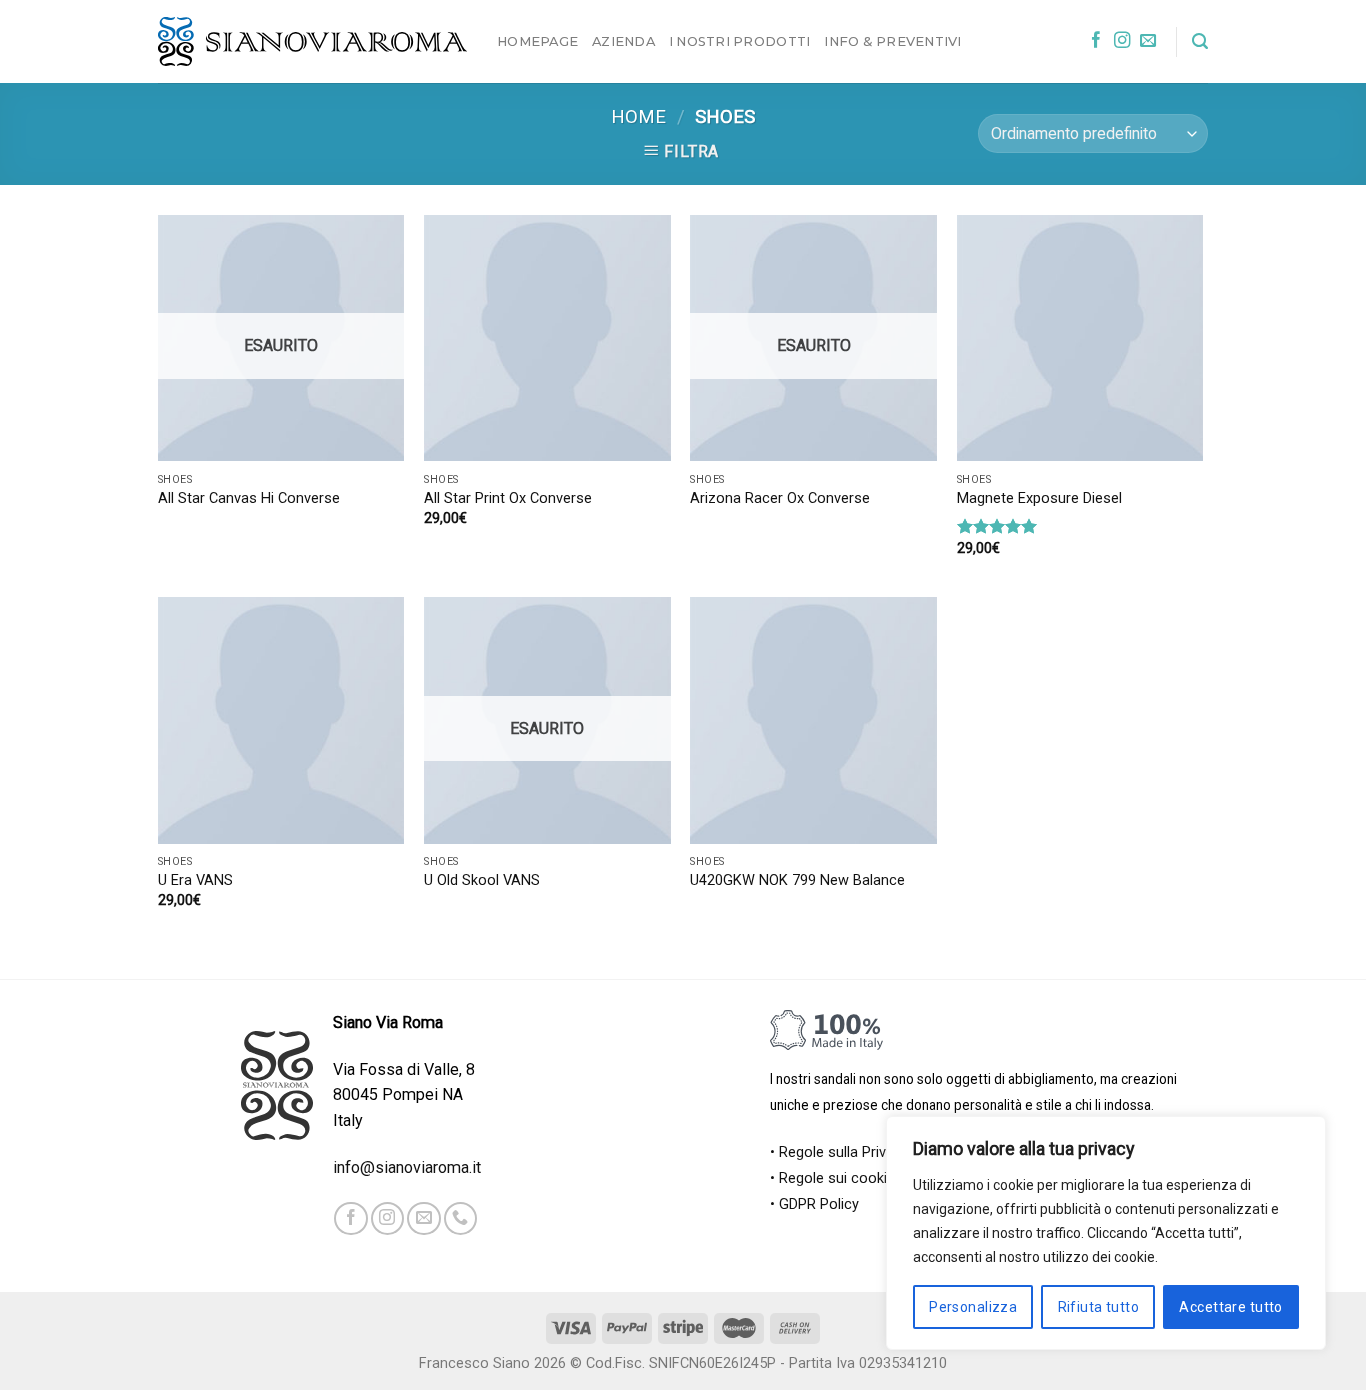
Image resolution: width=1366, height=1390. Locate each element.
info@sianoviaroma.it (407, 1167)
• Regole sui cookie (832, 1178)
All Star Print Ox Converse (508, 498)
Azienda (623, 41)
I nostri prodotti (739, 41)
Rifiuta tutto (1098, 1307)
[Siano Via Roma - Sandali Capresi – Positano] (312, 42)
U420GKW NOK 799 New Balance (797, 880)
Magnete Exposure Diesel (1039, 498)
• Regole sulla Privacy (839, 1152)
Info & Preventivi (892, 41)
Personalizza (973, 1307)
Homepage (537, 41)
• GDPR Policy (814, 1204)
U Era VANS (195, 880)
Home (638, 117)
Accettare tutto (1230, 1307)
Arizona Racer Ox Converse (780, 498)
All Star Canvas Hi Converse (249, 498)
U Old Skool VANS (482, 880)
